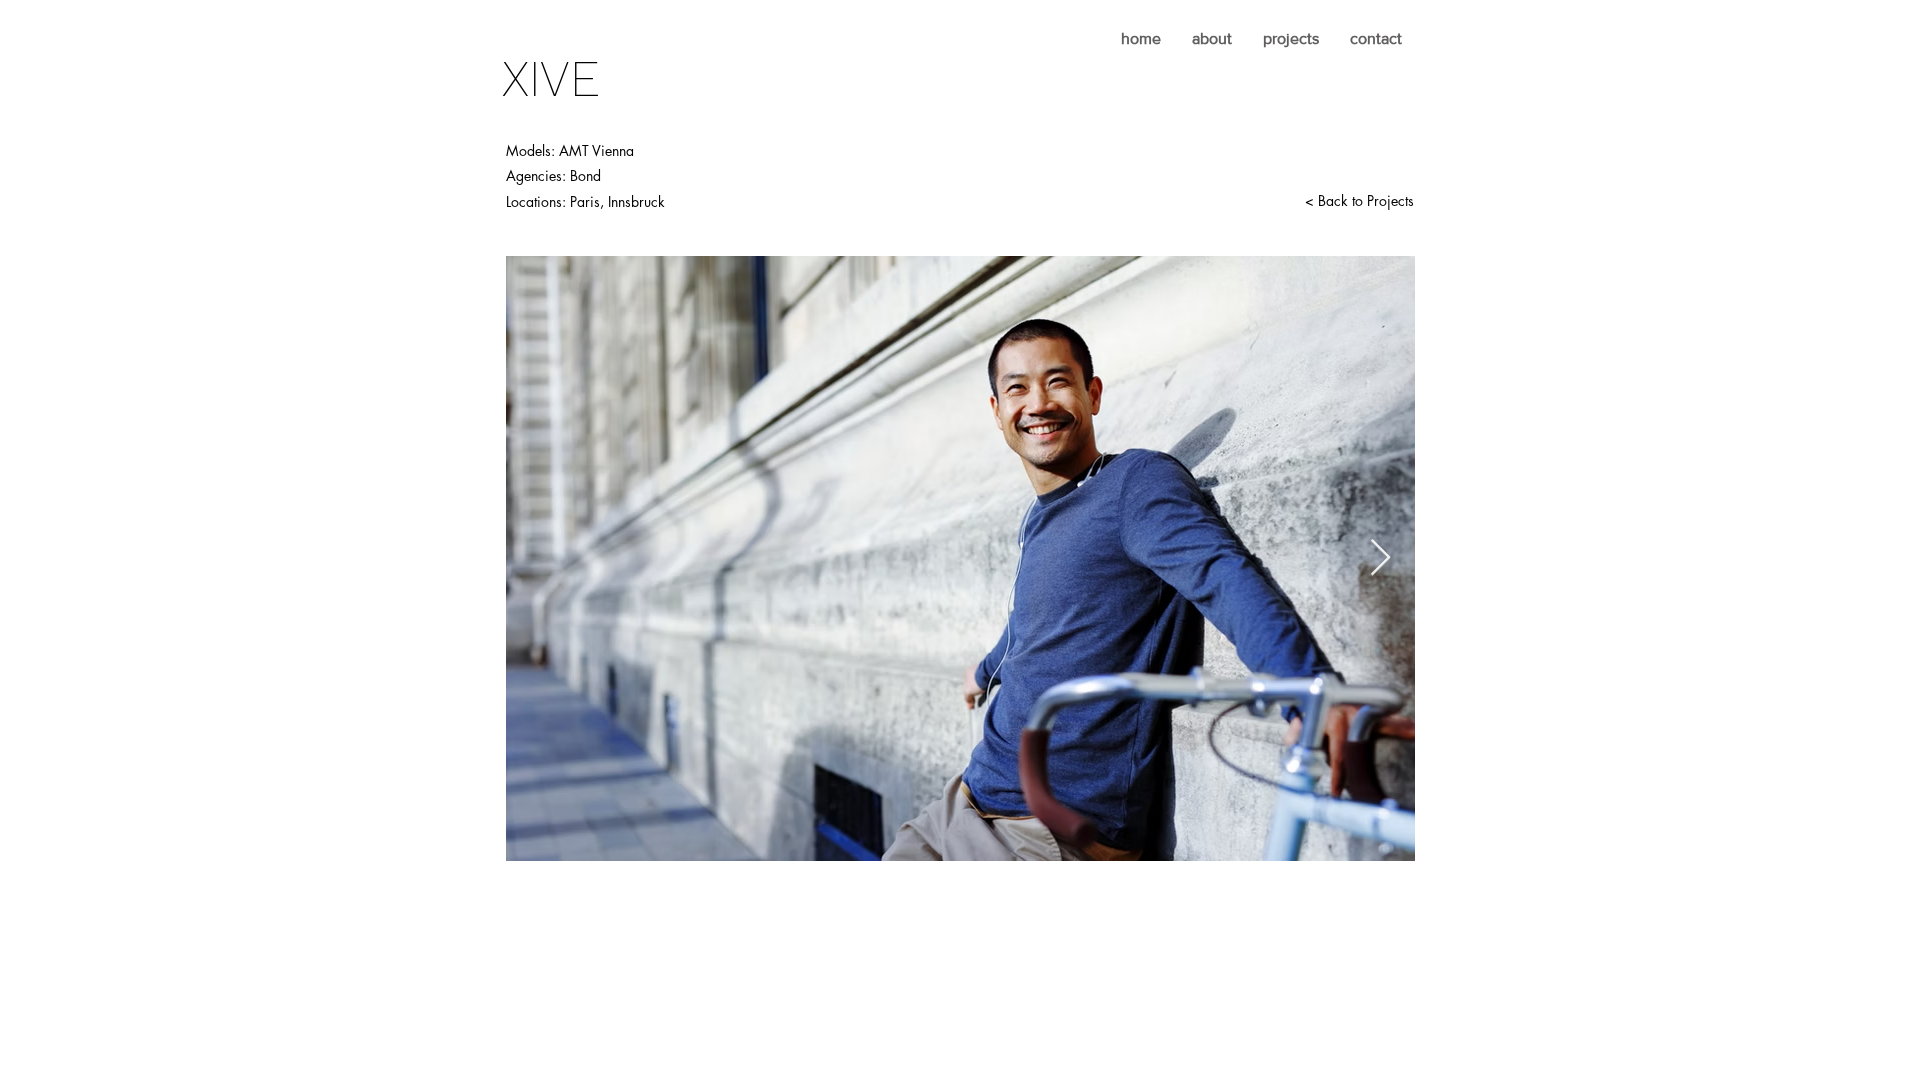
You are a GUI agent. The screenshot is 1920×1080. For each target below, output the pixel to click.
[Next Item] (1380, 558)
